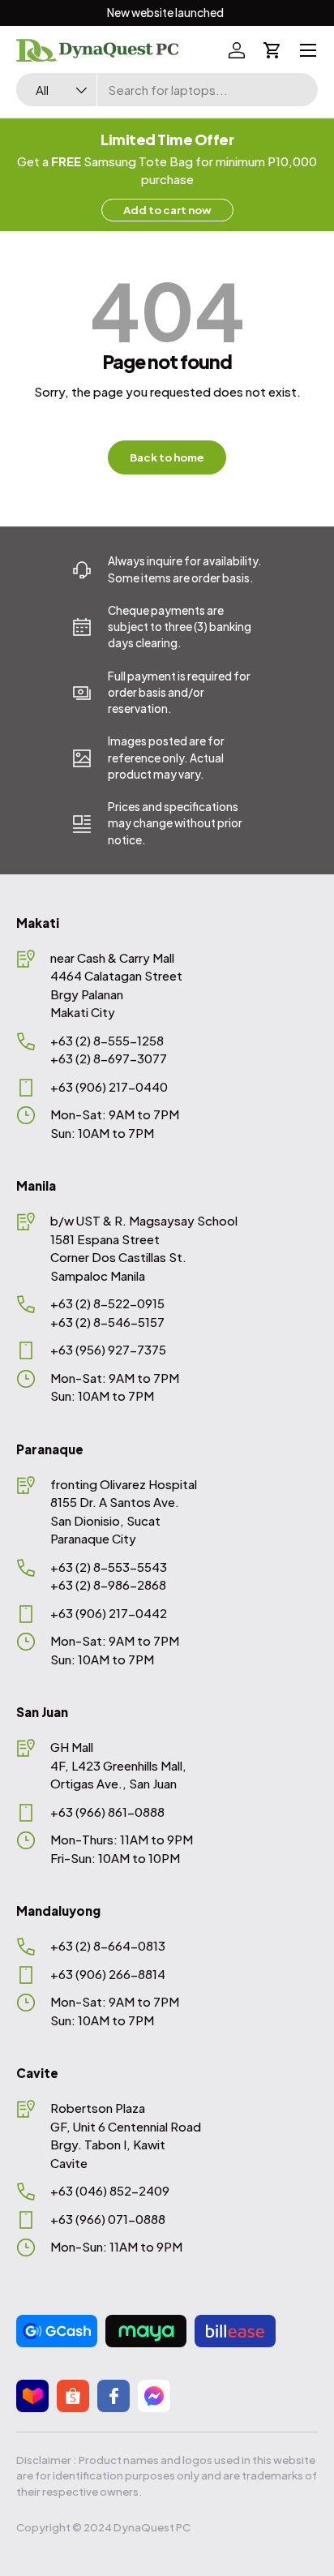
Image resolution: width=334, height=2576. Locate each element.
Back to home (167, 457)
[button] (272, 50)
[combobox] (167, 90)
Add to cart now (167, 210)
